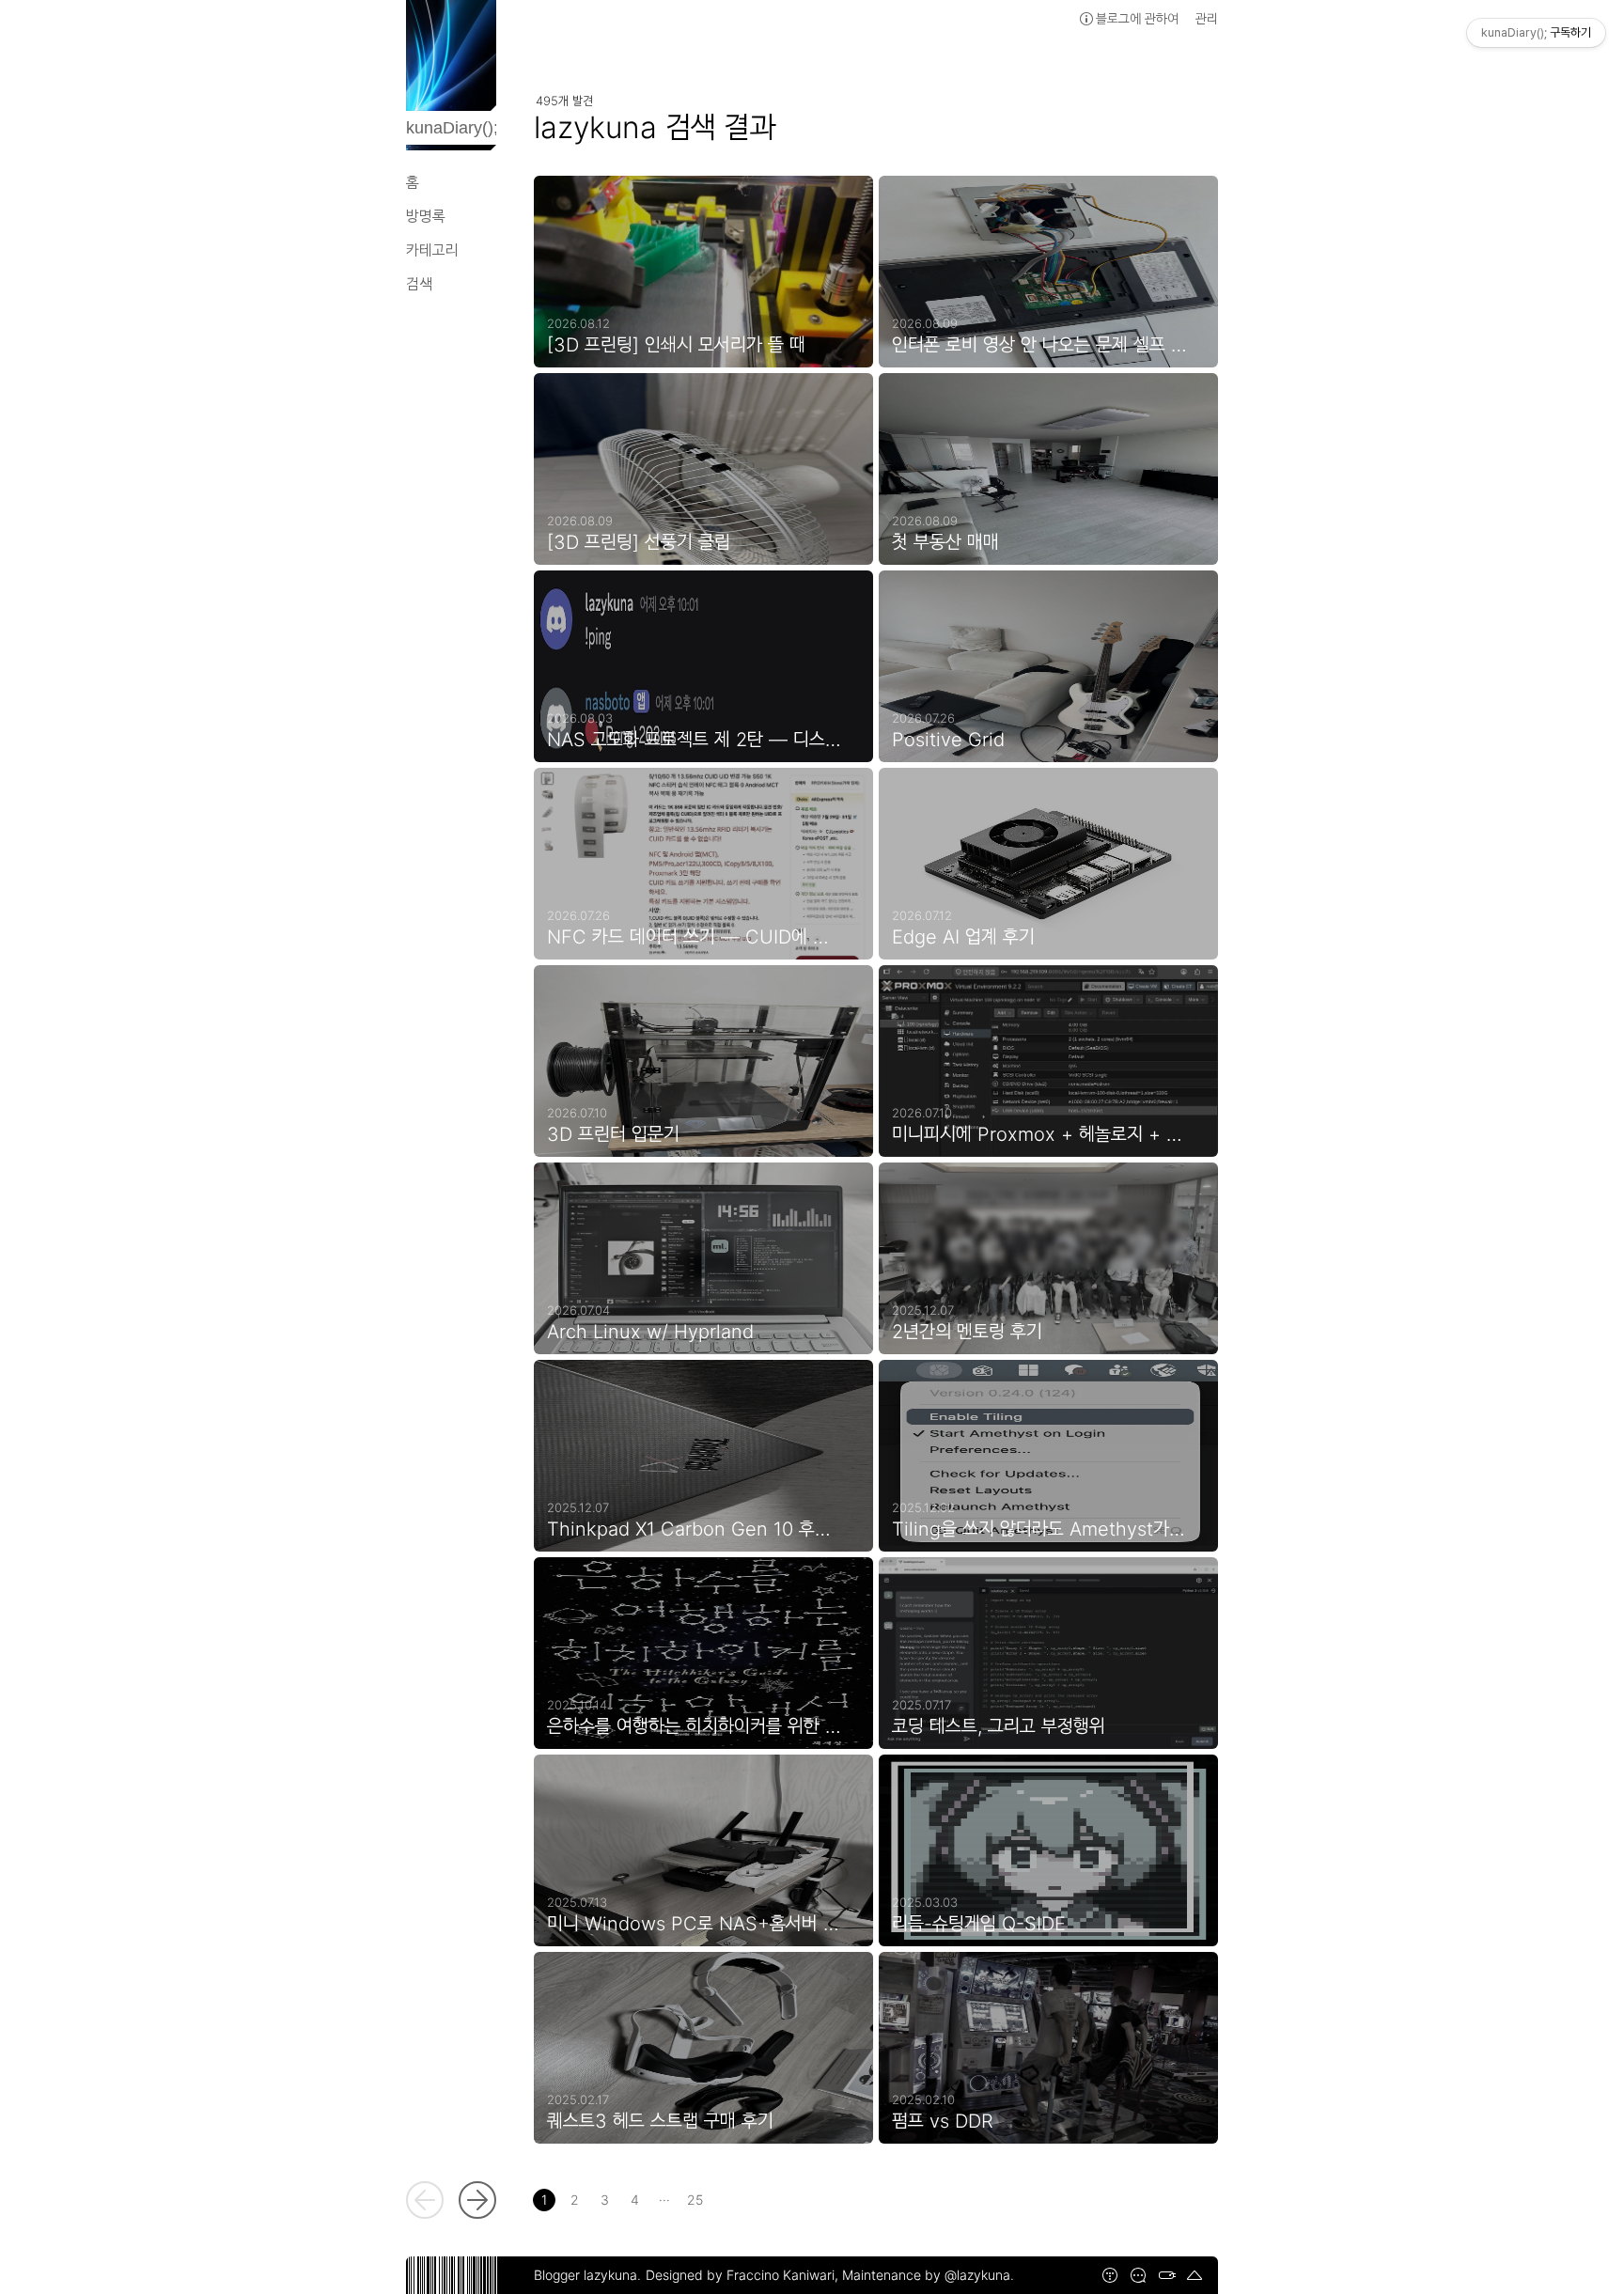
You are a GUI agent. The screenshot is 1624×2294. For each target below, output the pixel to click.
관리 (1207, 18)
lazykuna (610, 2275)
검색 (419, 284)
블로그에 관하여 (1137, 18)
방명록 (426, 216)
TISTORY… (1110, 2275)
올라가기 (1195, 2275)
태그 (1166, 2275)
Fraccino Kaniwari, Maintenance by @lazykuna (868, 2275)
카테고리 (432, 250)
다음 (477, 2200)
